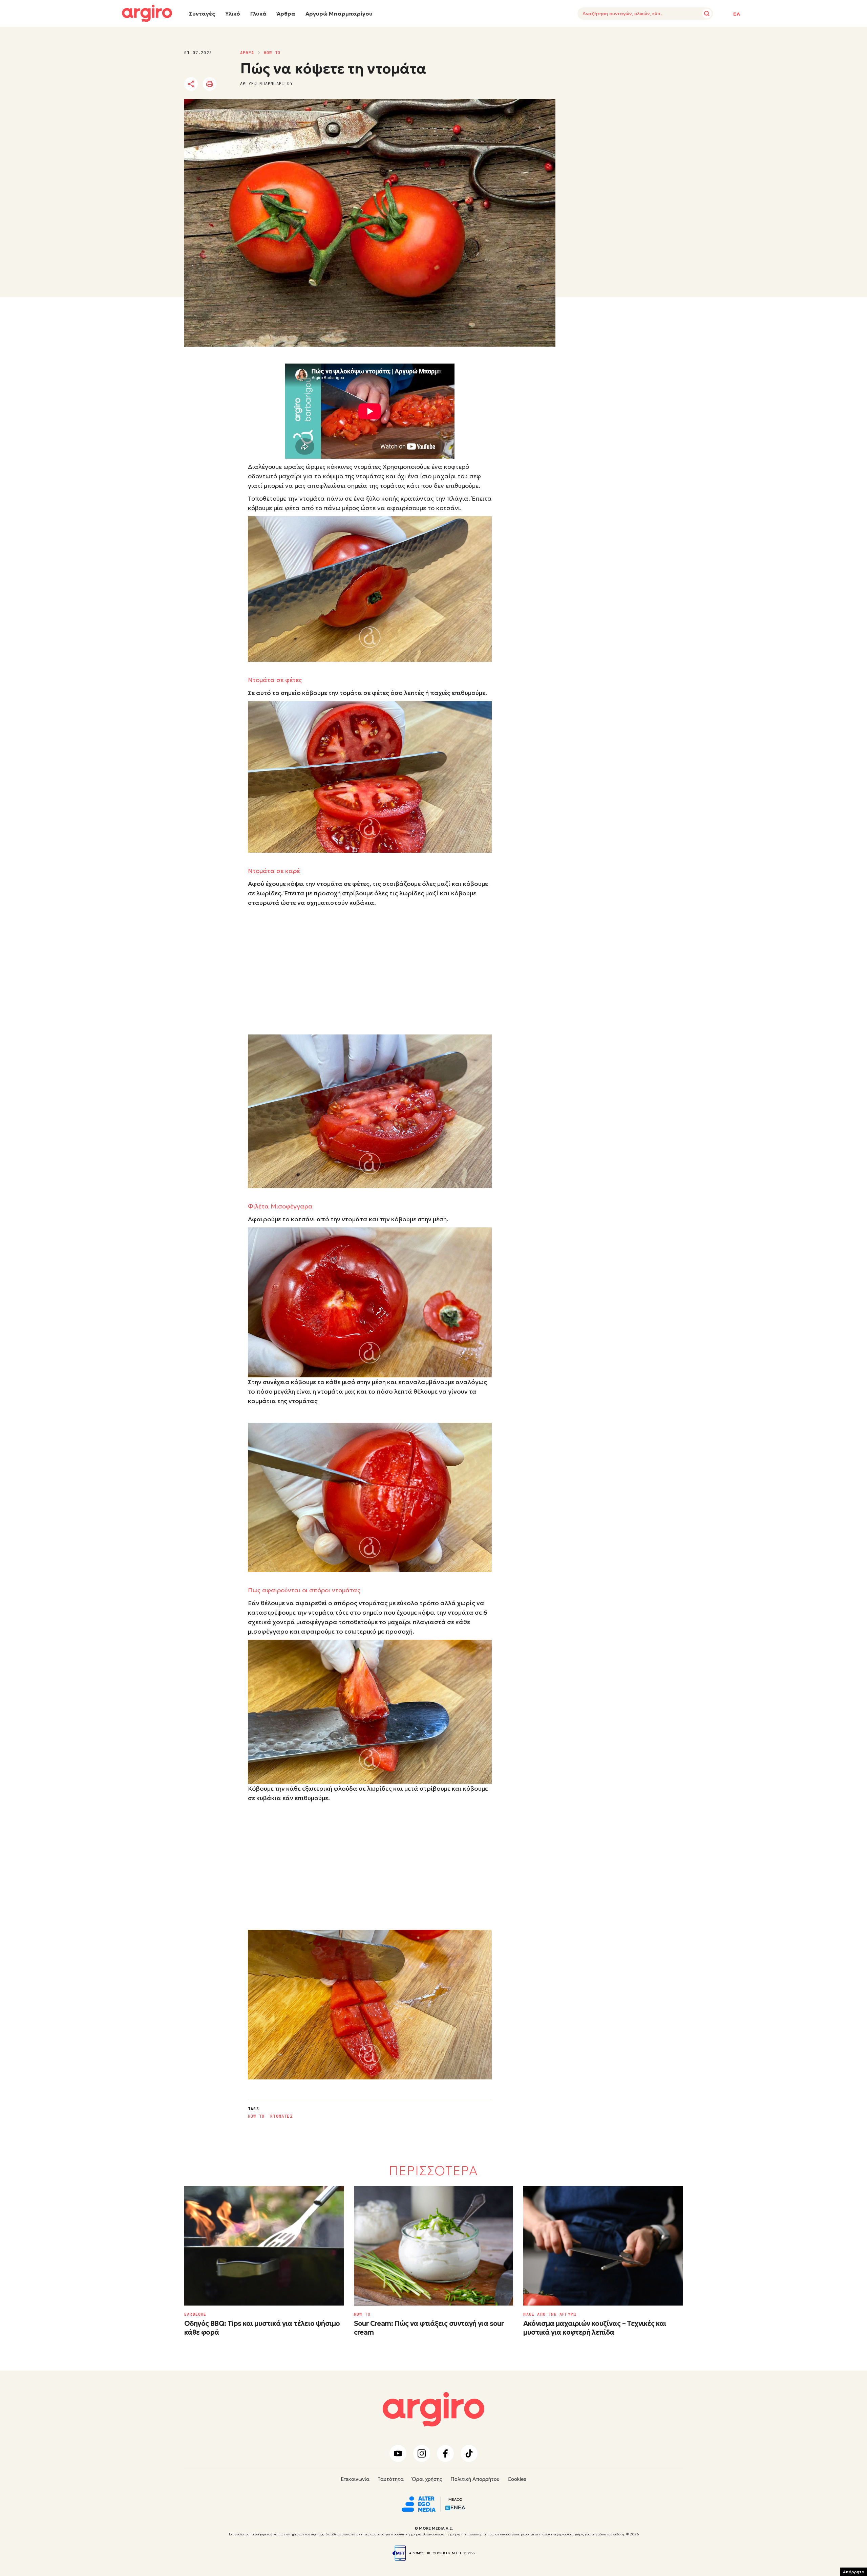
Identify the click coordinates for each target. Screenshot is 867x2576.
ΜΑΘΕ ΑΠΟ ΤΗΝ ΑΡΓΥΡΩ (550, 2314)
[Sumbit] (707, 14)
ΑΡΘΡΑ (247, 53)
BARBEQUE (195, 2314)
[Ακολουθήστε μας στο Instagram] (422, 2453)
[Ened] (455, 2507)
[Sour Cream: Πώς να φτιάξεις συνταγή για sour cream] (434, 2246)
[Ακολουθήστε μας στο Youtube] (398, 2453)
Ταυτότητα (391, 2479)
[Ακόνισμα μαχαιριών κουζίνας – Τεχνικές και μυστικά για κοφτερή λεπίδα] (603, 2246)
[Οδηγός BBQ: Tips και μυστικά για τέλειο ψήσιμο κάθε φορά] (264, 2246)
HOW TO (272, 53)
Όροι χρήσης (427, 2479)
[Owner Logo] (419, 2503)
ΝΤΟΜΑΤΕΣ (281, 2116)
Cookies (517, 2479)
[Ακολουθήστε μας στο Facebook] (445, 2453)
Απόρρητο (854, 2572)
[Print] (210, 84)
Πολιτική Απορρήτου (475, 2479)
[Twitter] (230, 84)
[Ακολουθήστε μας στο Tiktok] (469, 2453)
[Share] (191, 84)
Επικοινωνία (355, 2479)
